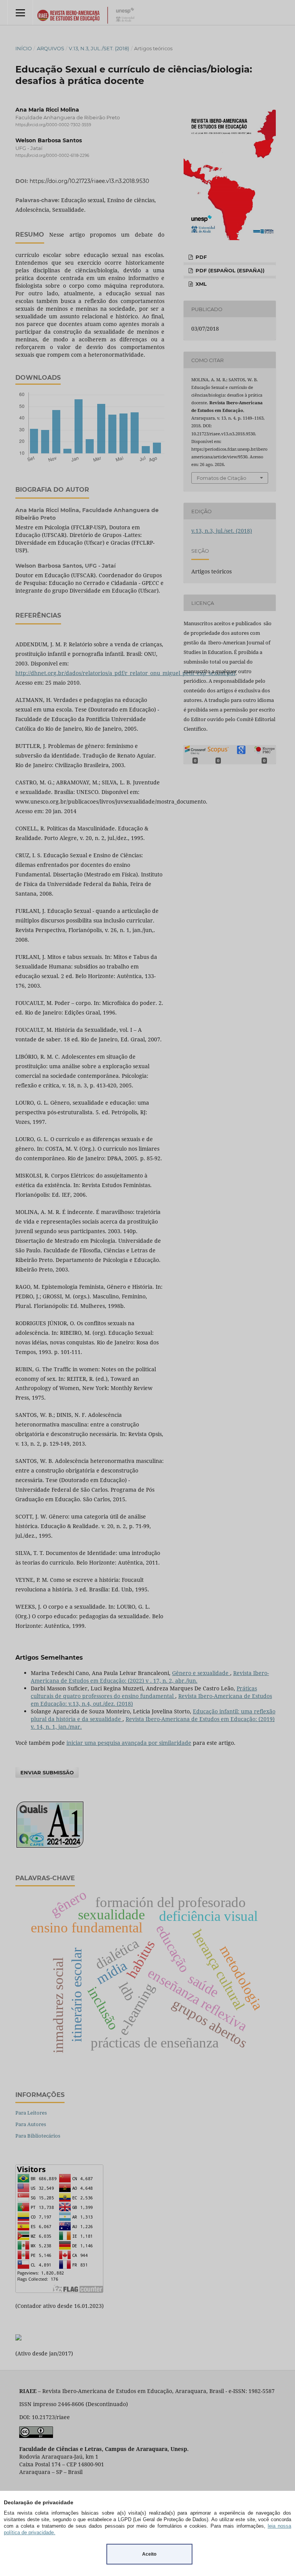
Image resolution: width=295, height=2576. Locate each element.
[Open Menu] (20, 12)
